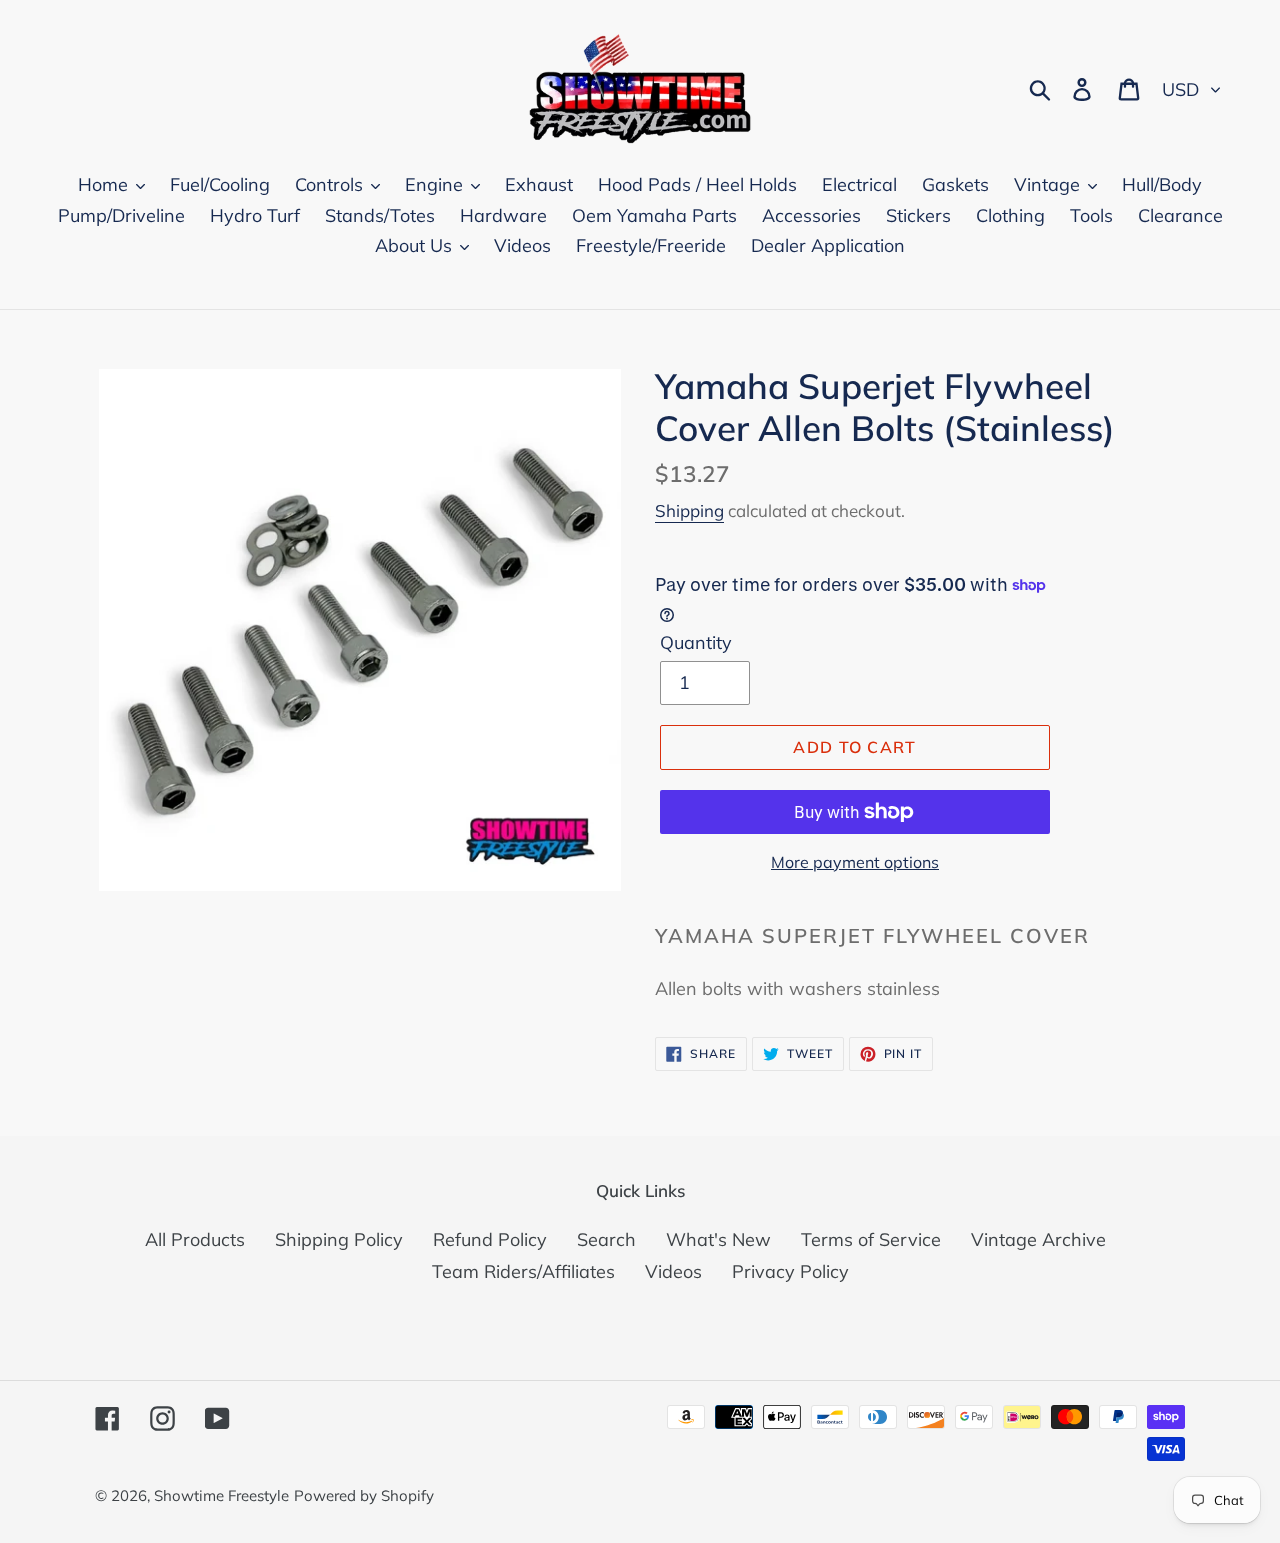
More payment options (855, 862)
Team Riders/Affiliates (523, 1271)
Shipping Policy (339, 1239)
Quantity (696, 642)
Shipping (689, 510)
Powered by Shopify (364, 1495)
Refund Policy (490, 1239)
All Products (195, 1239)
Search (606, 1239)
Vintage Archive (1038, 1239)
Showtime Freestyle (221, 1495)
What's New (718, 1239)
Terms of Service (871, 1239)
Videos (673, 1271)
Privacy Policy (790, 1271)
